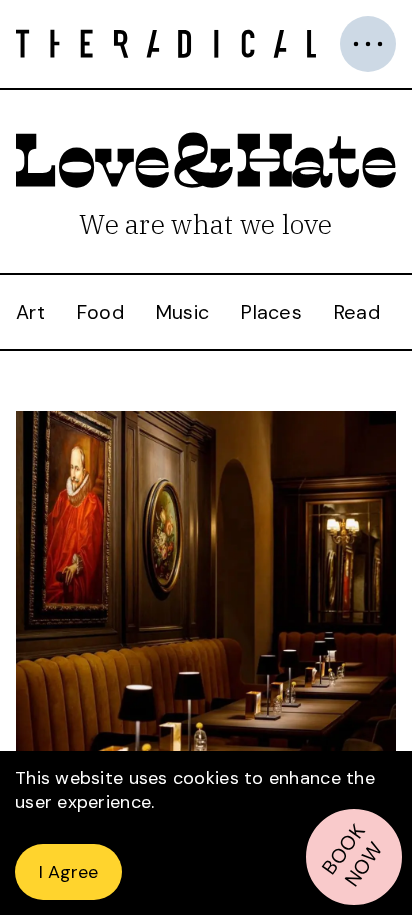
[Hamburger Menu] (368, 44)
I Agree (68, 872)
